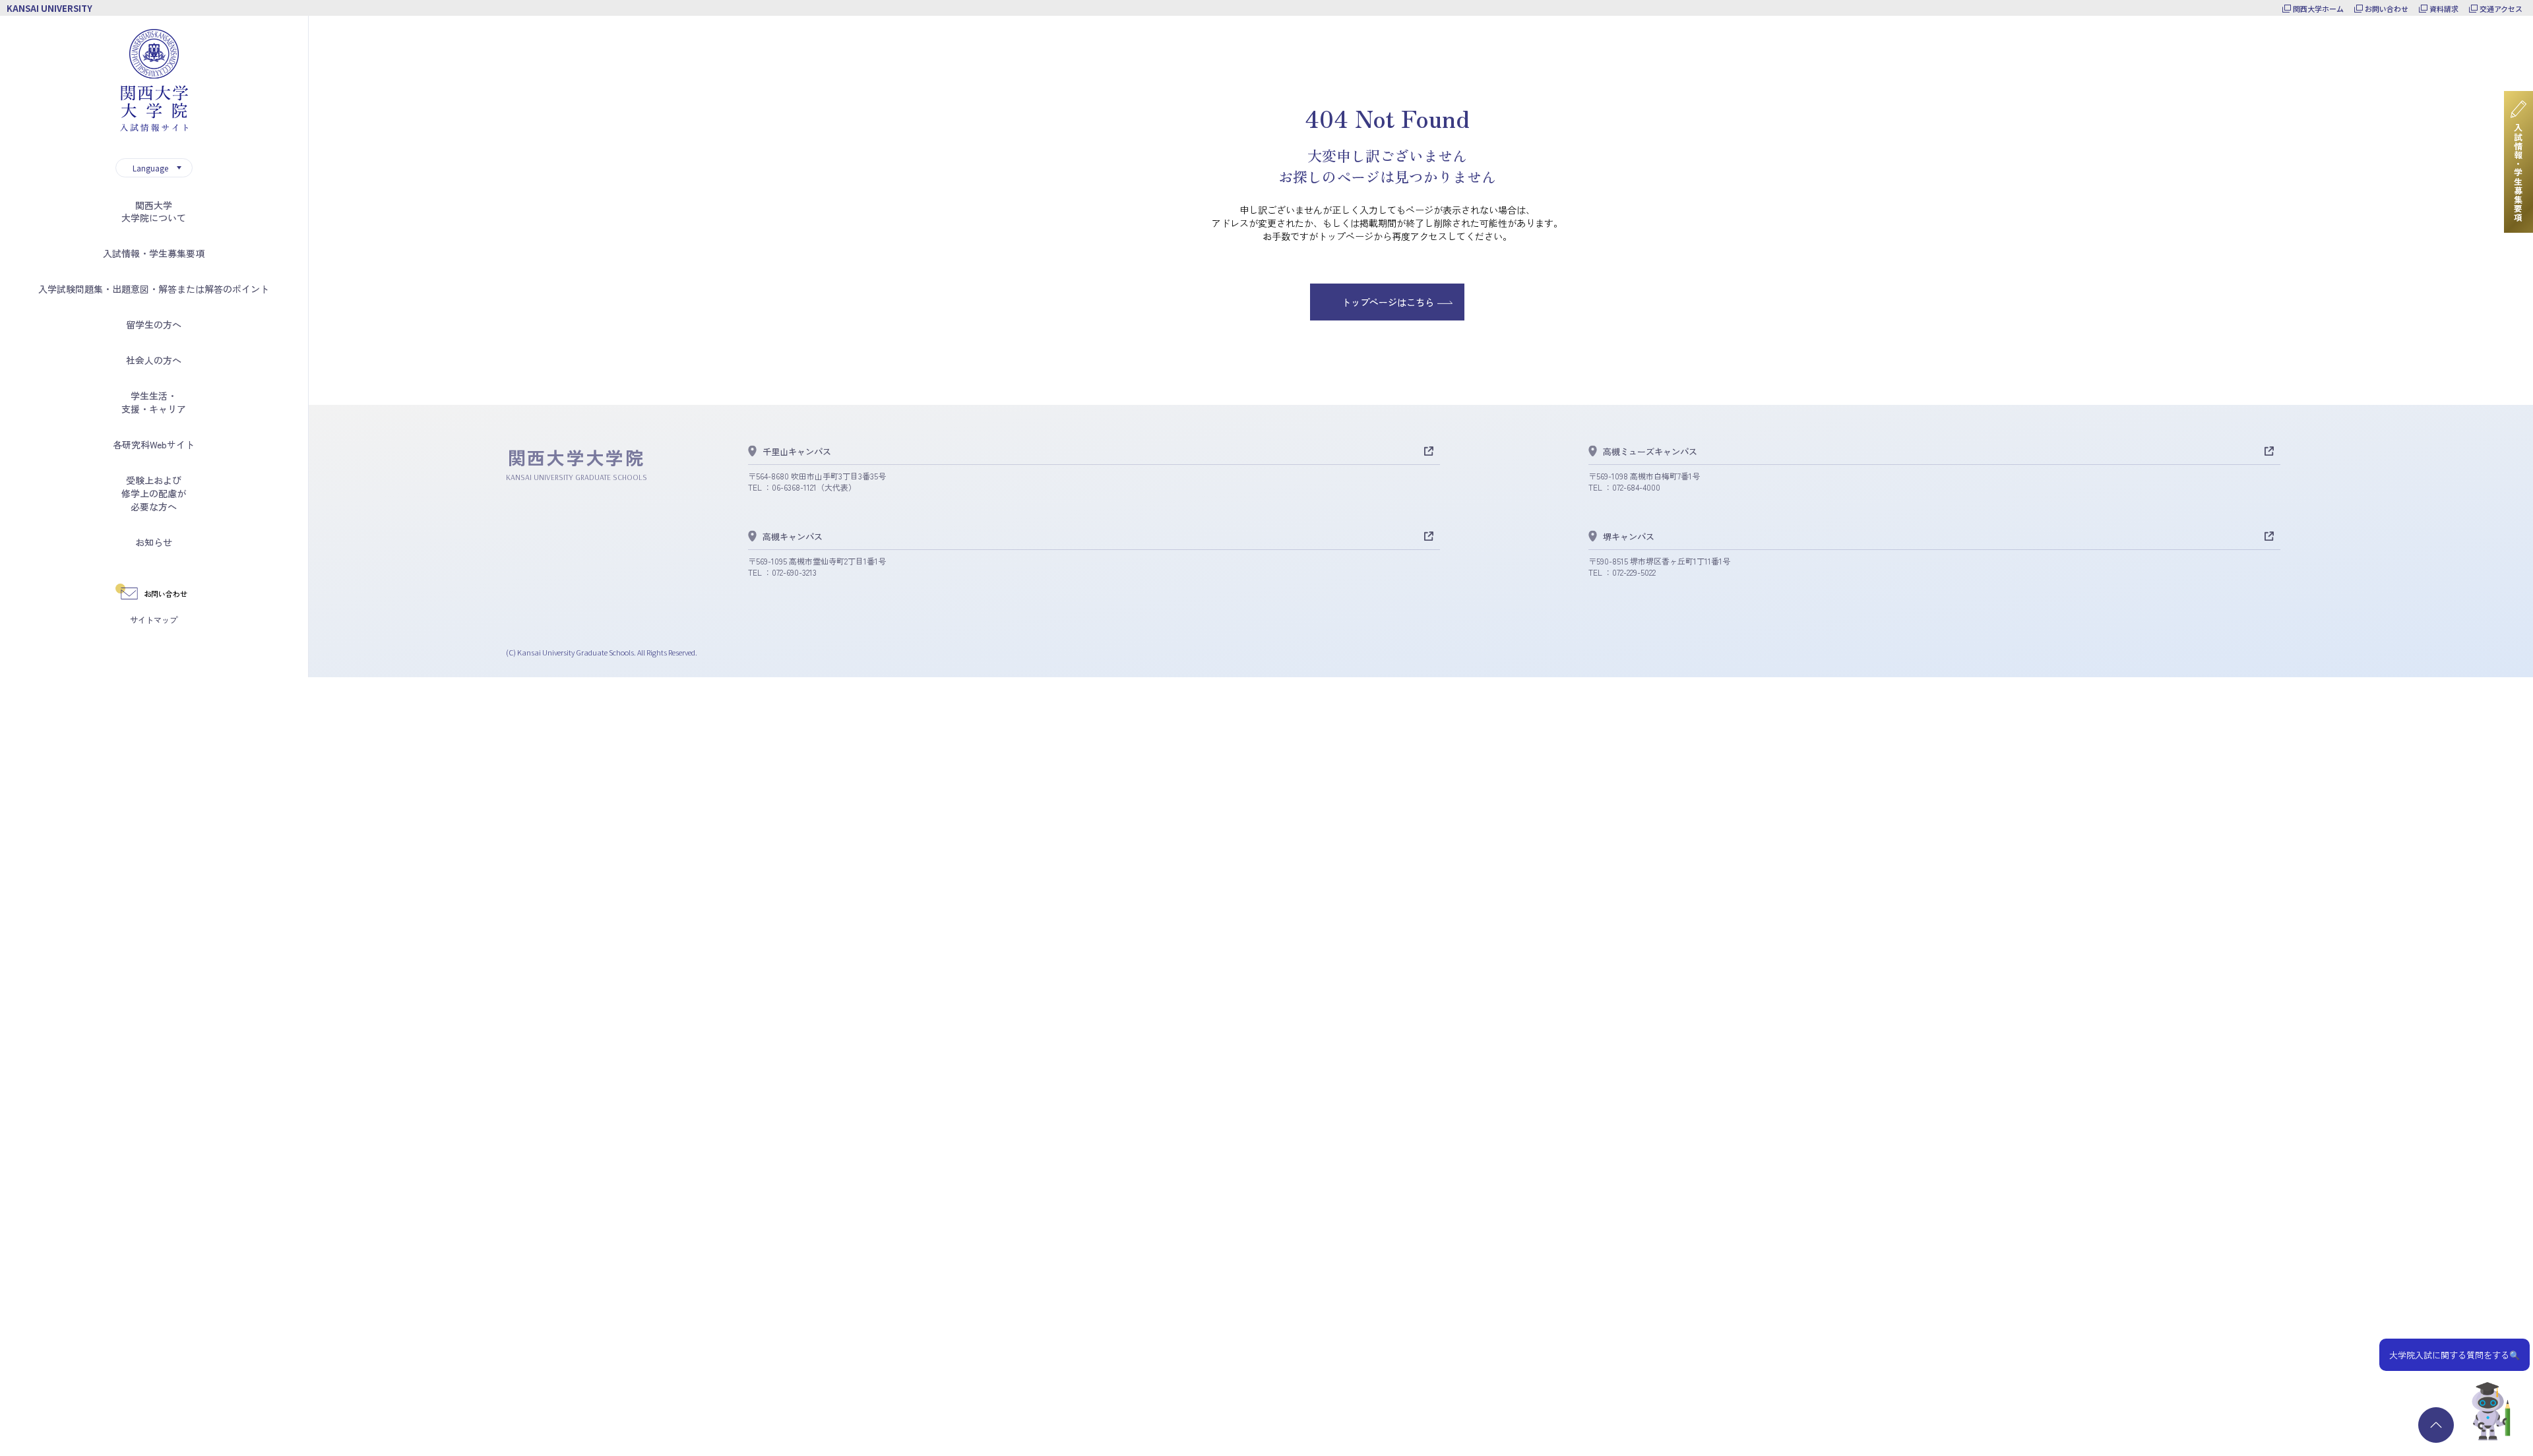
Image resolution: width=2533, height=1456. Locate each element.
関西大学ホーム (2318, 9)
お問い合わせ (2387, 9)
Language (150, 168)
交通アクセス (2501, 9)
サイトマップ (154, 620)
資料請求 (2444, 9)
